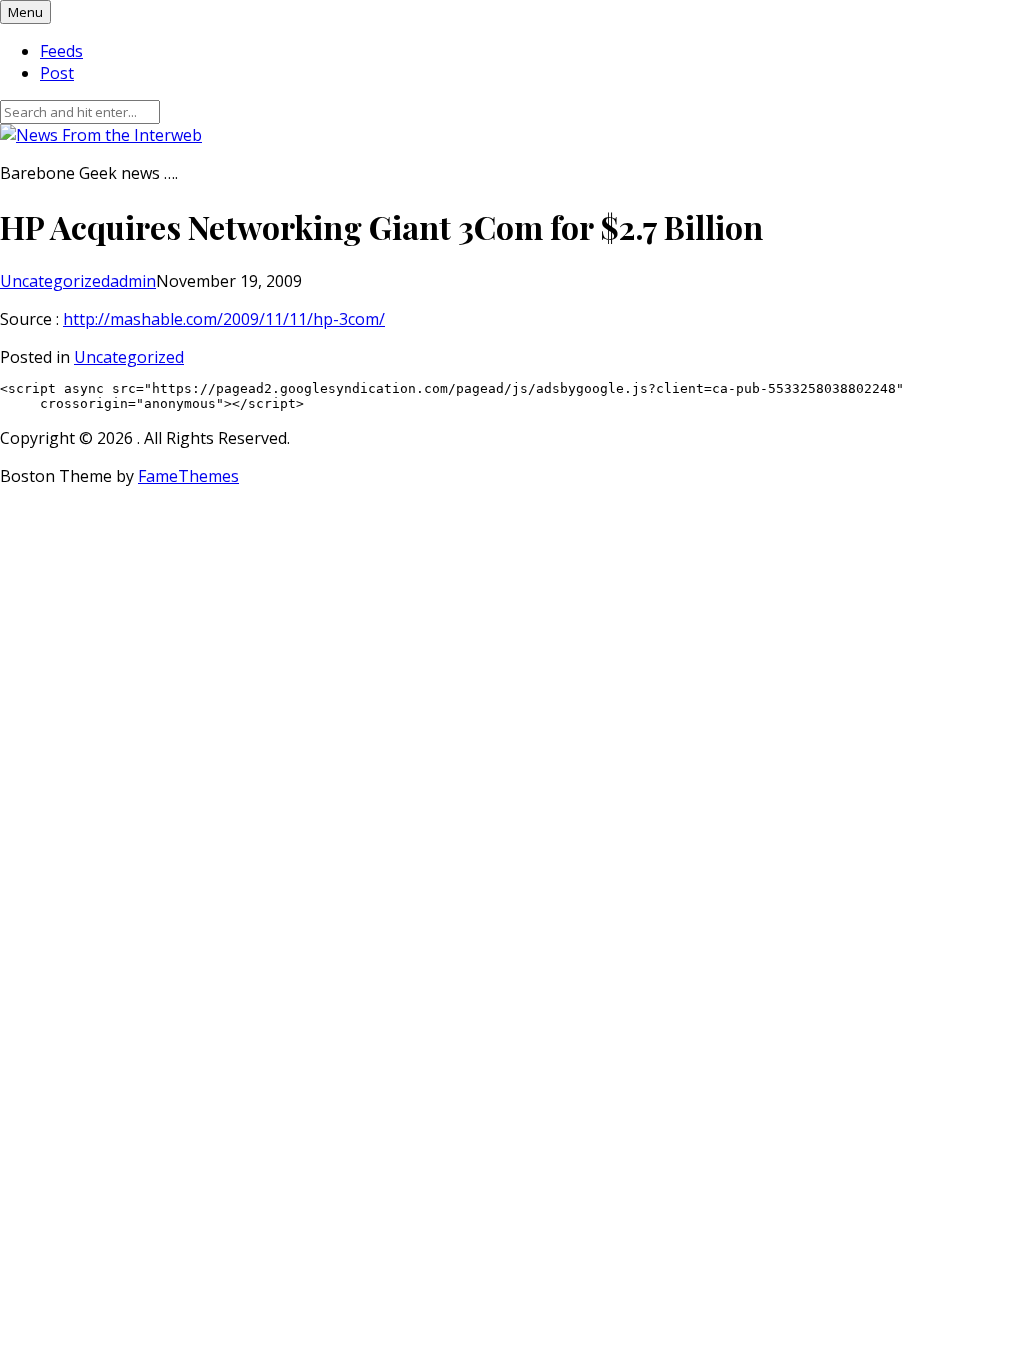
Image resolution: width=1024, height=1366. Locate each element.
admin (133, 281)
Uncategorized (55, 281)
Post (57, 73)
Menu (25, 12)
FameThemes (188, 476)
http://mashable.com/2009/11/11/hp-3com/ (224, 319)
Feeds (61, 51)
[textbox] (512, 396)
